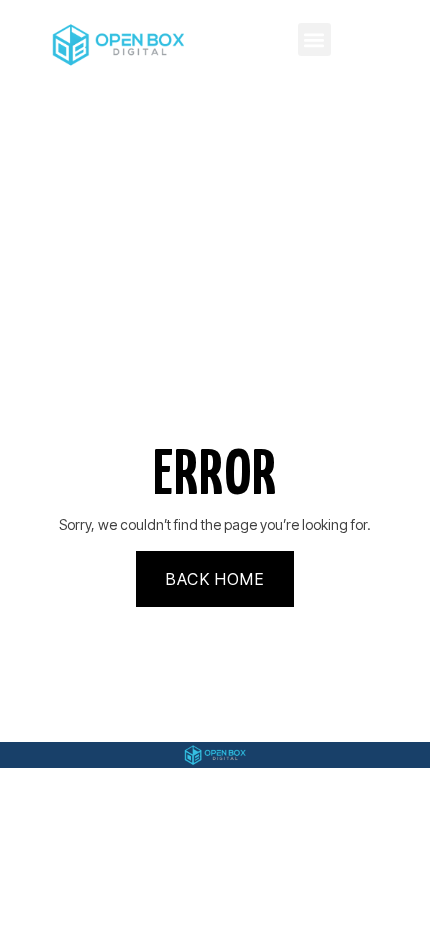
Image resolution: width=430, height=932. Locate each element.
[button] (314, 39)
